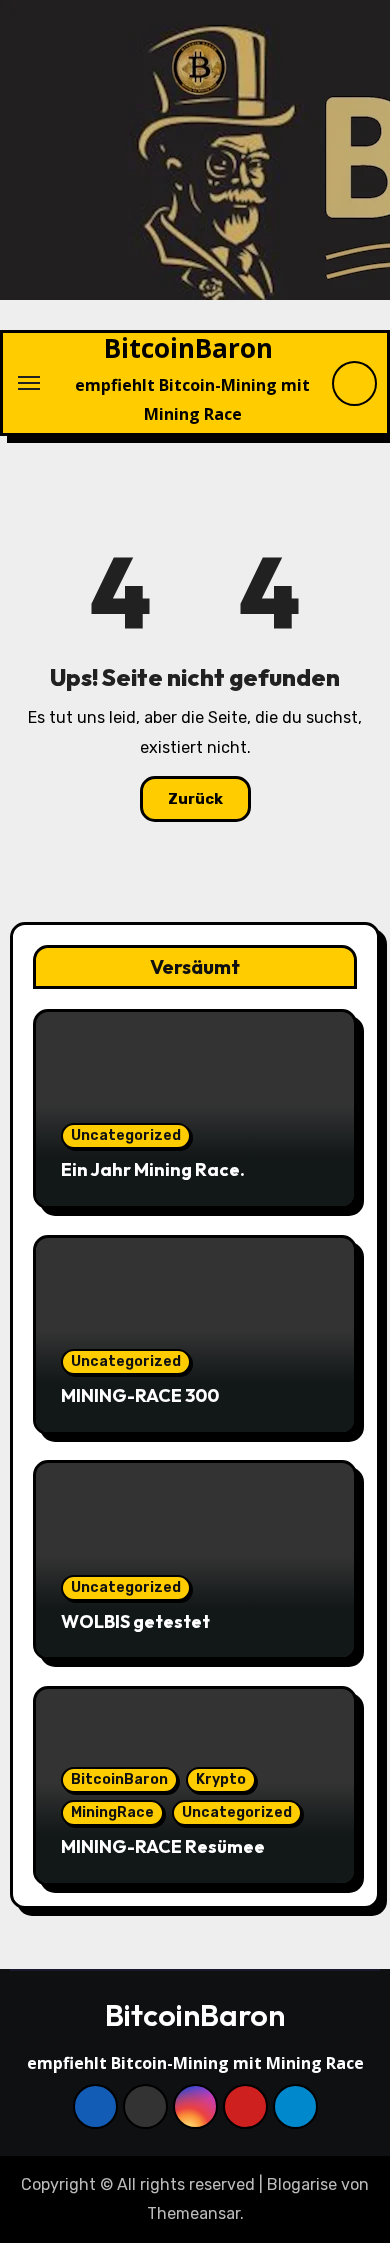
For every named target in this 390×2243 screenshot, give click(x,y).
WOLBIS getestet (135, 1621)
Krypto (221, 1779)
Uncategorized (126, 1135)
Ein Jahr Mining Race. (153, 1169)
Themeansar (193, 2213)
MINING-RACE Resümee (163, 1846)
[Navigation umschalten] (29, 383)
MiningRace (112, 1812)
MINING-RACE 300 (140, 1395)
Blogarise (302, 2184)
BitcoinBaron (188, 348)
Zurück (195, 799)
